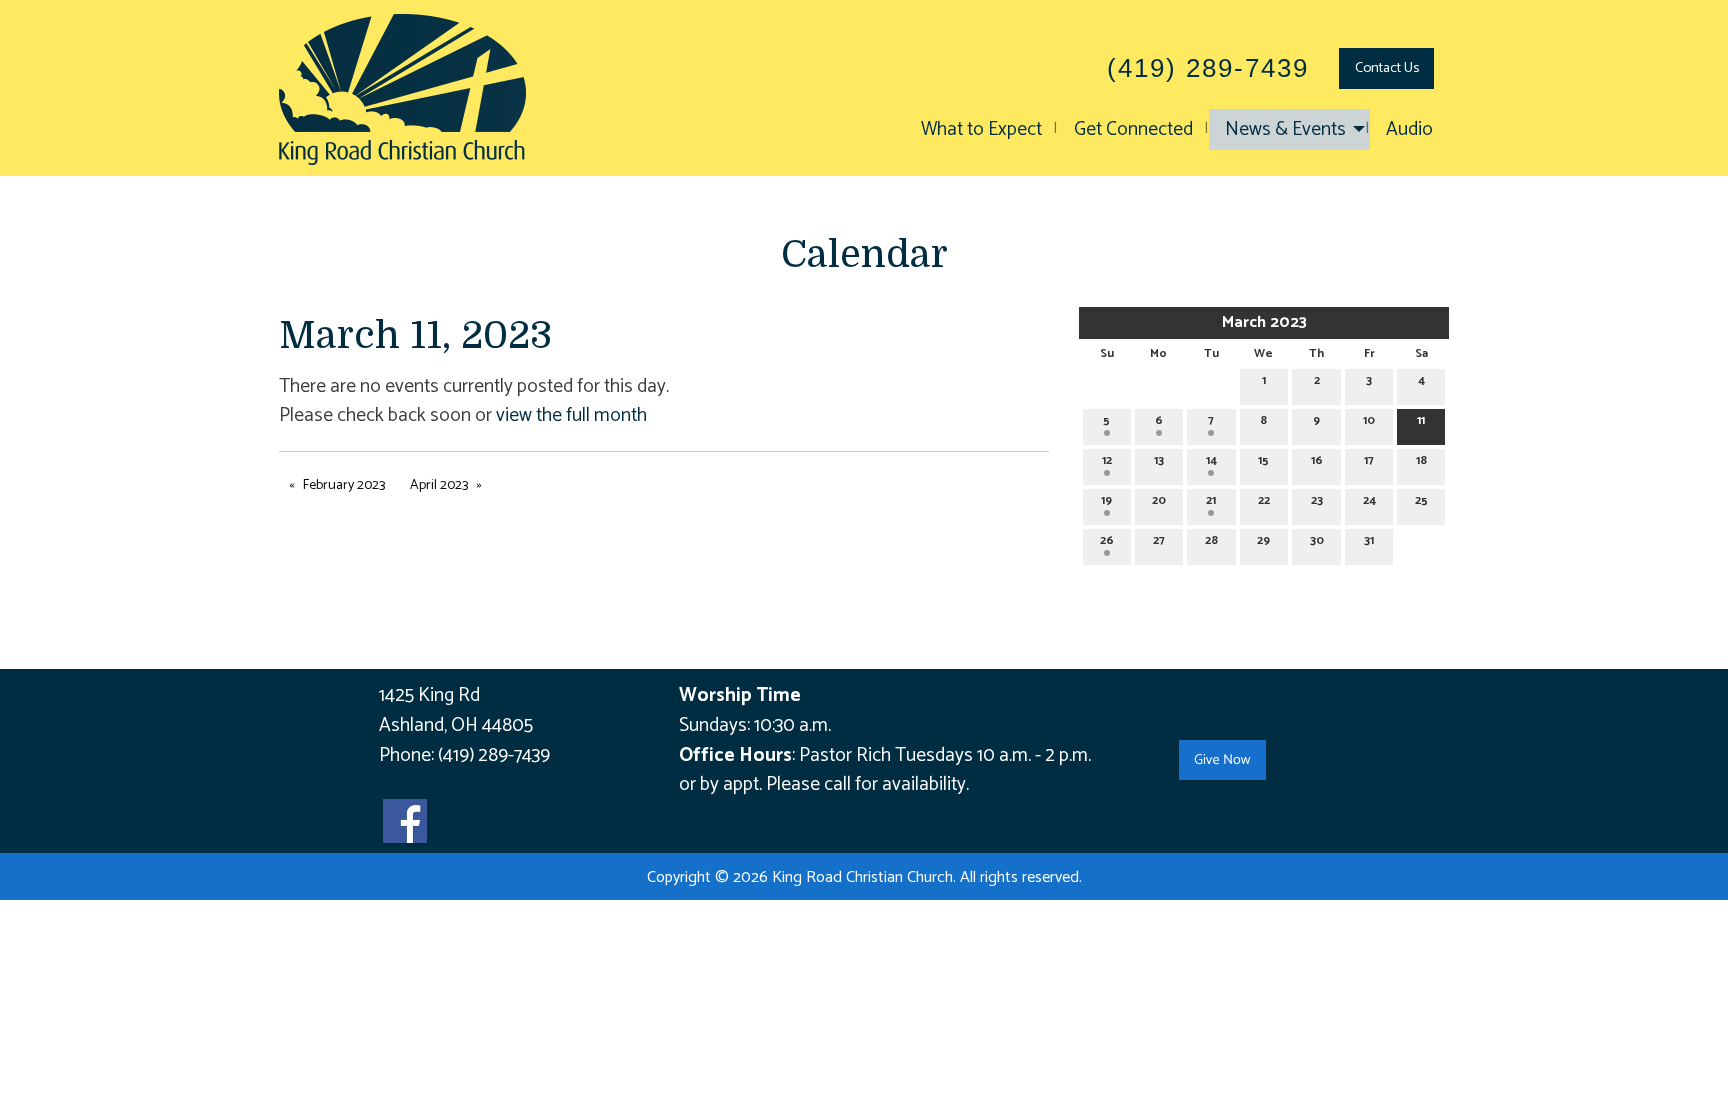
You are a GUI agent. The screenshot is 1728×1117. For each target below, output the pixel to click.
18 (1421, 460)
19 (1106, 500)
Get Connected (1133, 129)
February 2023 (344, 485)
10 (1369, 420)
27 (1159, 540)
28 (1211, 540)
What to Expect (981, 129)
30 (1317, 540)
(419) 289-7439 (494, 755)
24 (1369, 500)
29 (1263, 540)
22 (1264, 500)
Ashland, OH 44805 (456, 725)
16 (1317, 460)
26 (1107, 540)
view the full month (571, 415)
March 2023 (1264, 322)
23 (1317, 500)
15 (1263, 460)
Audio (1409, 129)
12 (1107, 460)
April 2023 (439, 485)
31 (1369, 540)
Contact (1387, 68)
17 (1369, 460)
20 (1159, 500)
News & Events (1285, 129)
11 (1421, 420)
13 (1159, 460)
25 (1421, 500)
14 (1211, 460)
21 (1211, 500)
